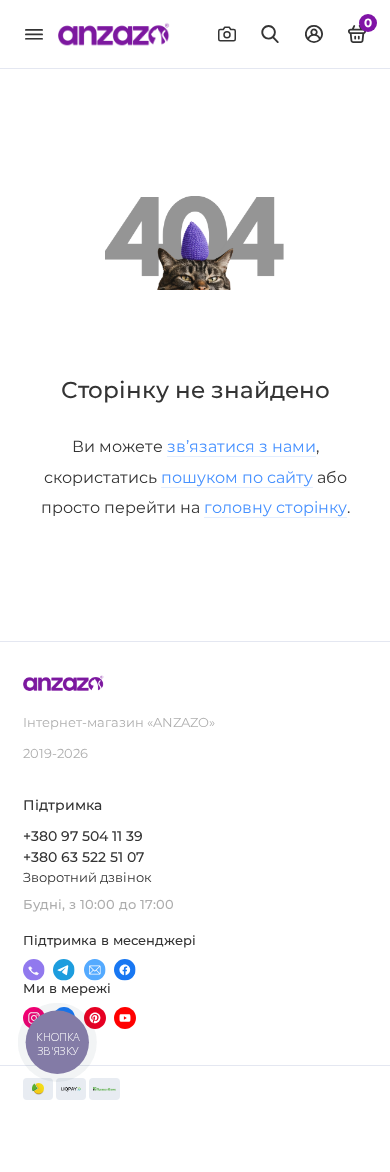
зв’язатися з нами (241, 446)
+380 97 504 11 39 (83, 836)
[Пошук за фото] (227, 34)
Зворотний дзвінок (87, 877)
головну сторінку (275, 507)
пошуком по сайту (237, 477)
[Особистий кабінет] (314, 34)
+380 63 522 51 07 (83, 857)
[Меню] (34, 34)
